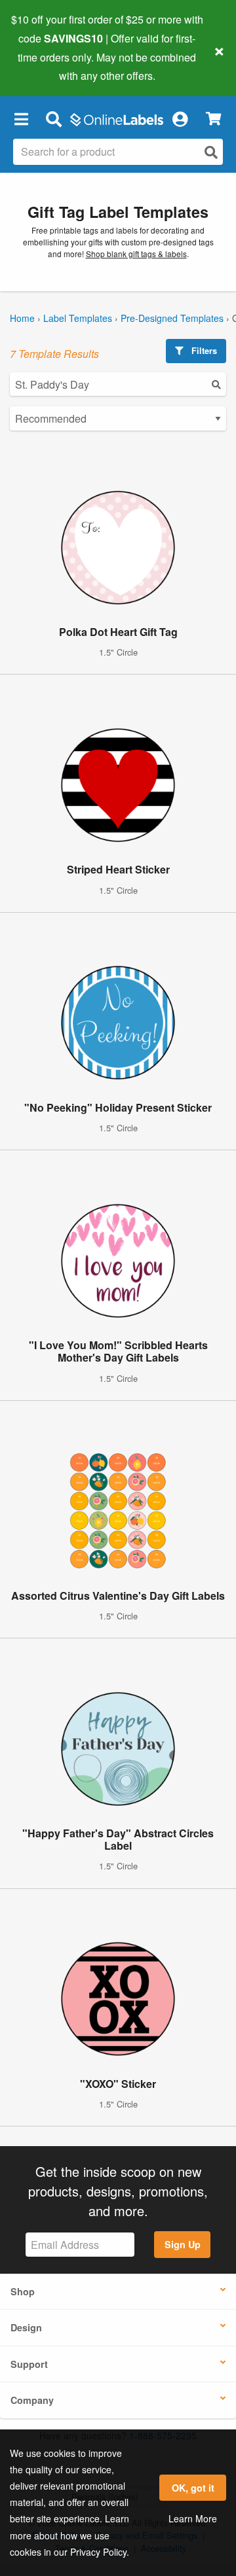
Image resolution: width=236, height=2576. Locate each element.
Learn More (193, 2518)
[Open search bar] (53, 118)
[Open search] (211, 152)
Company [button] (32, 2400)
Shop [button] (23, 2291)
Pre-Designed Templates (172, 318)
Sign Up (183, 2244)
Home (22, 318)
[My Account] (180, 118)
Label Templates (78, 318)
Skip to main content (48, 66)
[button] (21, 118)
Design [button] (26, 2327)
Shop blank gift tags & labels (136, 254)
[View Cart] (213, 119)
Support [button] (29, 2364)
